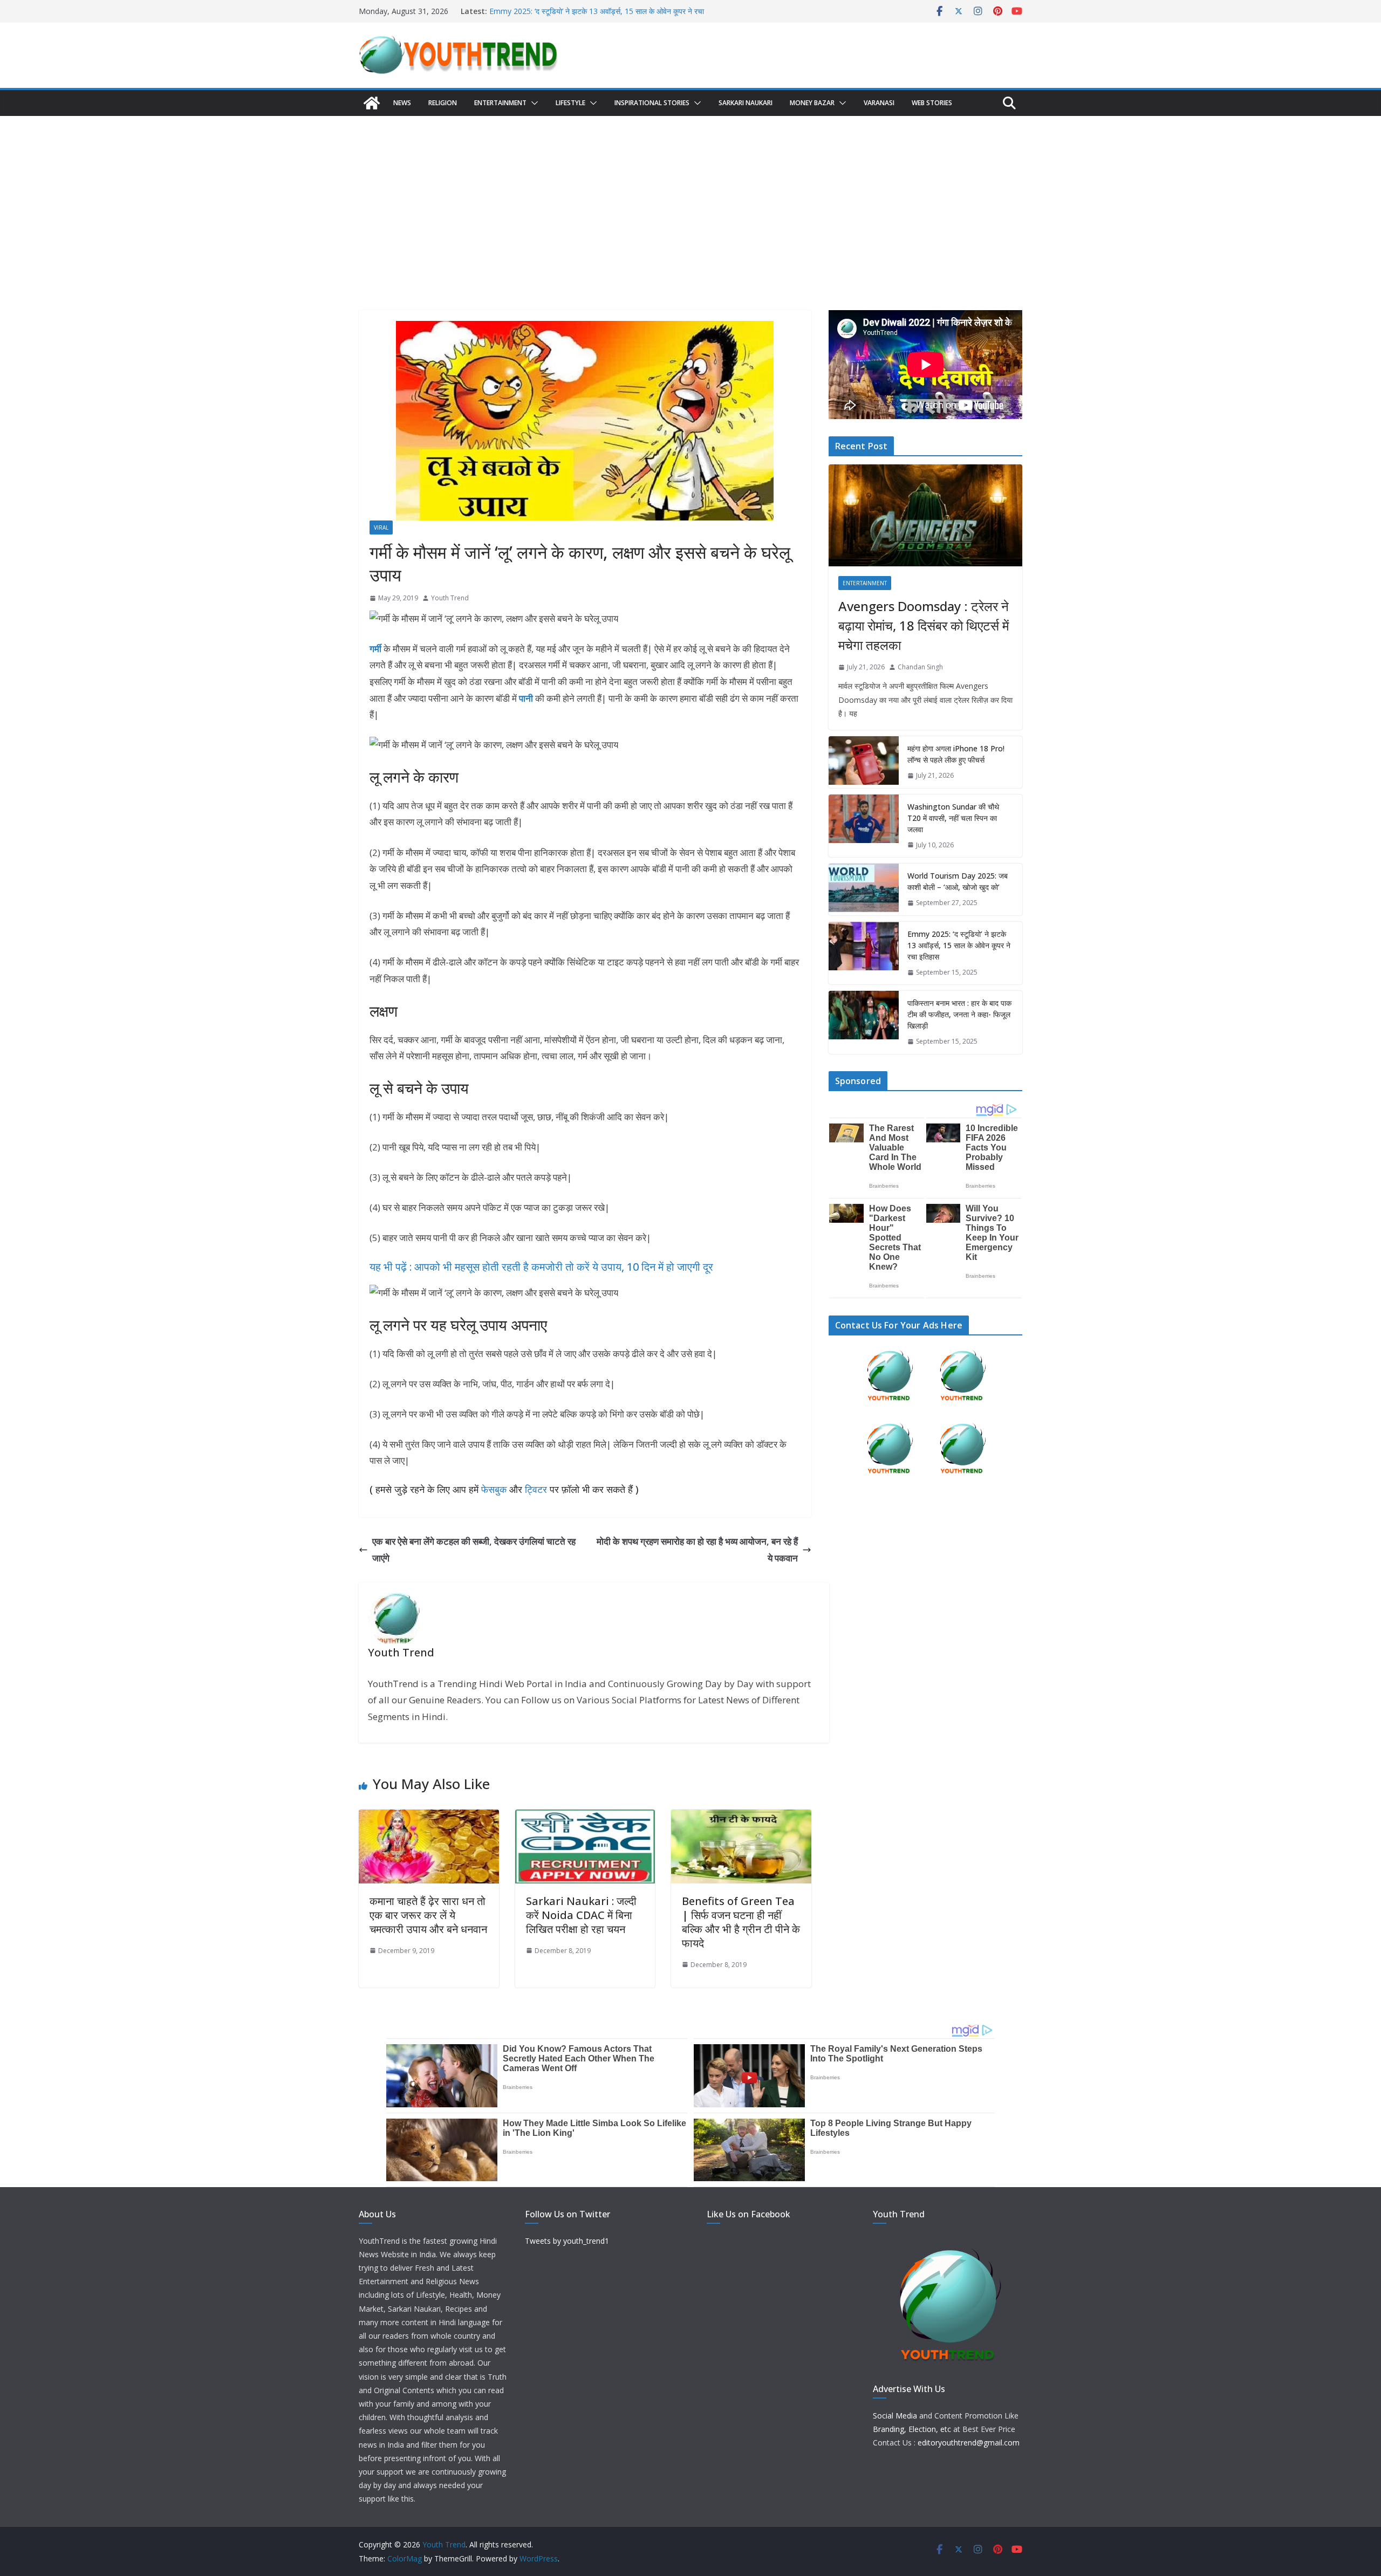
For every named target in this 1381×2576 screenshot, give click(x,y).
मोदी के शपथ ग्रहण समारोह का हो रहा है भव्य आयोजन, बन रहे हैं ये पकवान (697, 1550)
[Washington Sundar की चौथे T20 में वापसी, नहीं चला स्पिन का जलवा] (864, 826)
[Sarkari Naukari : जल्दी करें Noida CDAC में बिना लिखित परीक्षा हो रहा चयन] (585, 1817)
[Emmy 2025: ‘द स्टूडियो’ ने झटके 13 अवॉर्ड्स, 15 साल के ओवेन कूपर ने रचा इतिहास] (864, 953)
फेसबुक (494, 1489)
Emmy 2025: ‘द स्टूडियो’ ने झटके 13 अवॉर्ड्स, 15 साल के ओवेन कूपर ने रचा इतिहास (959, 945)
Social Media (895, 2416)
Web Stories (932, 103)
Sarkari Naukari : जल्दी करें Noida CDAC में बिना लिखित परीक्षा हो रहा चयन (581, 1915)
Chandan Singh (920, 667)
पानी (526, 698)
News (402, 103)
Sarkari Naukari (746, 103)
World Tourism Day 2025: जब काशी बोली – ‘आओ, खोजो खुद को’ (958, 881)
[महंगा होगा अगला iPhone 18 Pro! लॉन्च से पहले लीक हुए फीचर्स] (864, 762)
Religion (443, 103)
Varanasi (879, 103)
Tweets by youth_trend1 (567, 2241)
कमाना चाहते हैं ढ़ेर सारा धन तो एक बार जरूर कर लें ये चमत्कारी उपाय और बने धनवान (428, 1915)
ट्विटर (536, 1489)
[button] (532, 103)
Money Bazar (812, 103)
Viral (381, 527)
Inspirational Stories (652, 103)
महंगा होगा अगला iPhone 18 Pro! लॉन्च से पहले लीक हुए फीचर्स (956, 754)
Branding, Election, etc (912, 2429)
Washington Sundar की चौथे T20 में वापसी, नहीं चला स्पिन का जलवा (953, 818)
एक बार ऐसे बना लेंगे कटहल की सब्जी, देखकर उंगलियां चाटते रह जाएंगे (474, 1550)
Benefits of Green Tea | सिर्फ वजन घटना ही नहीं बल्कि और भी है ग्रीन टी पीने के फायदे (741, 1922)
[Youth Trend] (372, 103)
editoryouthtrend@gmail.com (969, 2443)
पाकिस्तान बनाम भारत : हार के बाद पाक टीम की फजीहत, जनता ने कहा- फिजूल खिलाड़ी (959, 1014)
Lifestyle (570, 103)
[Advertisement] (690, 197)
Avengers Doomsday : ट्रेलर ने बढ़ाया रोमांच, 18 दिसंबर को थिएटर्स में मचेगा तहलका (924, 625)
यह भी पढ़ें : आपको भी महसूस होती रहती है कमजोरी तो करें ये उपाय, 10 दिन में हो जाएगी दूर (541, 1267)
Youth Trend (450, 598)
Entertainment (500, 103)
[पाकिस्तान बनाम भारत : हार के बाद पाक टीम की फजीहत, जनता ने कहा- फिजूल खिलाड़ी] (864, 1022)
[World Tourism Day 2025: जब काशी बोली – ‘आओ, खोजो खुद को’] (864, 889)
